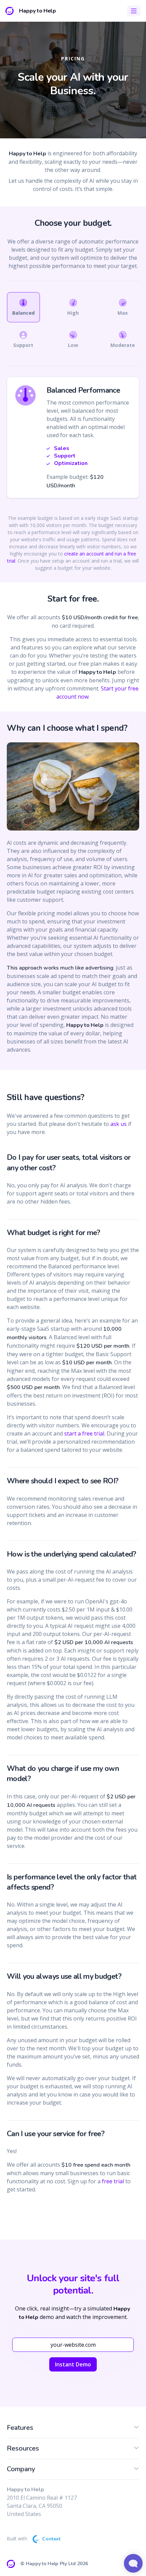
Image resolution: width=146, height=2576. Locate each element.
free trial (113, 2181)
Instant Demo (73, 2364)
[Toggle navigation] (134, 11)
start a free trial (84, 1433)
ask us (118, 1124)
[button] (136, 2429)
